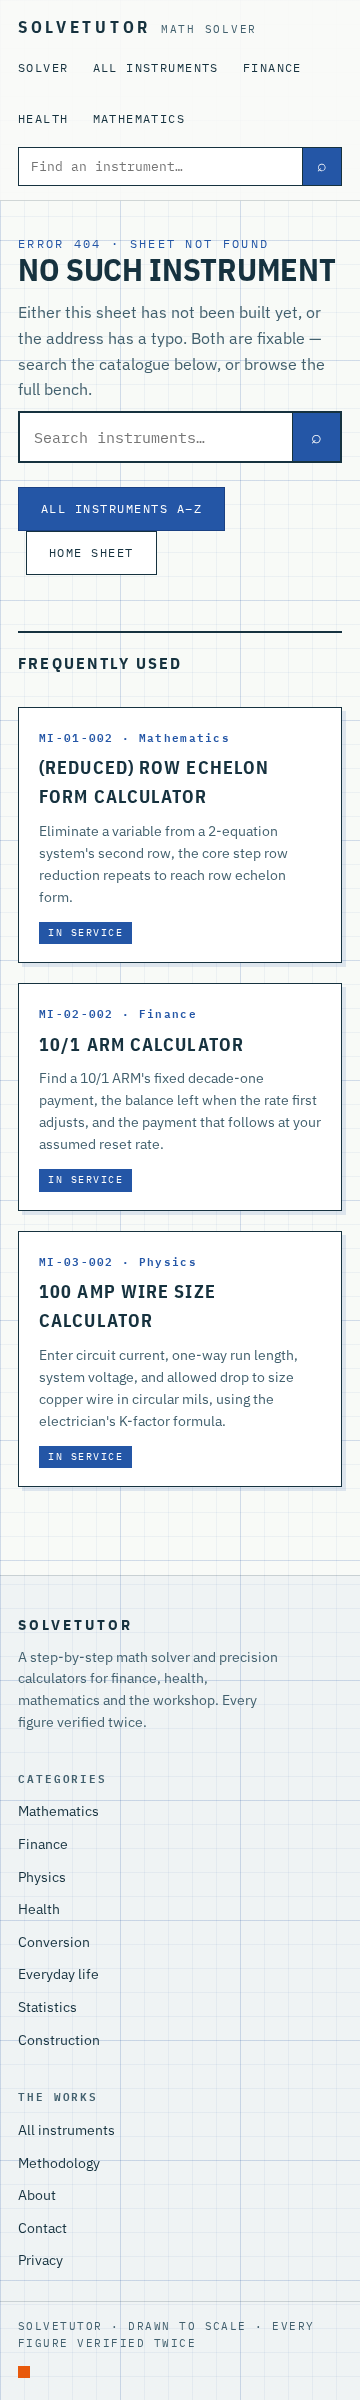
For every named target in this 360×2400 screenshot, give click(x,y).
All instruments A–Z (121, 508)
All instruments (156, 67)
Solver (43, 67)
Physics (42, 1877)
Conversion (54, 1942)
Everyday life (58, 1974)
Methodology (59, 2163)
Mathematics (139, 118)
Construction (59, 2040)
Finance (272, 67)
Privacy (40, 2260)
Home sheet (91, 552)
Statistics (47, 2007)
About (37, 2195)
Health (43, 118)
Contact (42, 2228)
